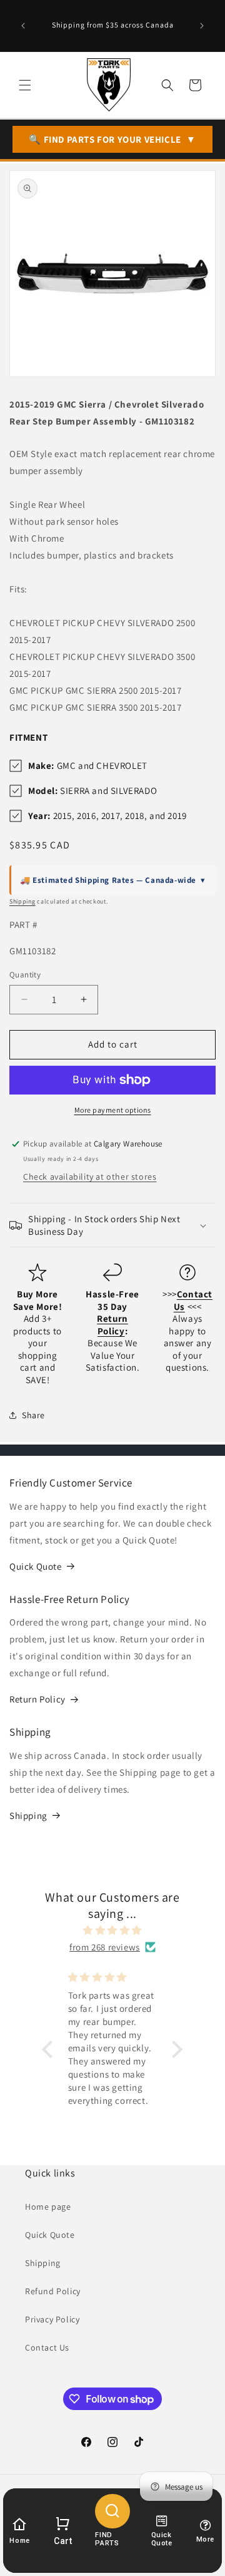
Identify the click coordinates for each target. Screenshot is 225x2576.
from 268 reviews (105, 1947)
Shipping (22, 901)
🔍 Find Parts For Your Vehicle (112, 139)
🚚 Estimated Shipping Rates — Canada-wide (113, 880)
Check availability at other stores (90, 1177)
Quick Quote (36, 1566)
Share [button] (33, 1415)
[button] (25, 85)
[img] (112, 1930)
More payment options (113, 1110)
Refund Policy (53, 2291)
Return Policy (37, 1699)
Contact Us (47, 2347)
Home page (48, 2207)
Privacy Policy (52, 2319)
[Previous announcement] (23, 26)
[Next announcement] (202, 26)
